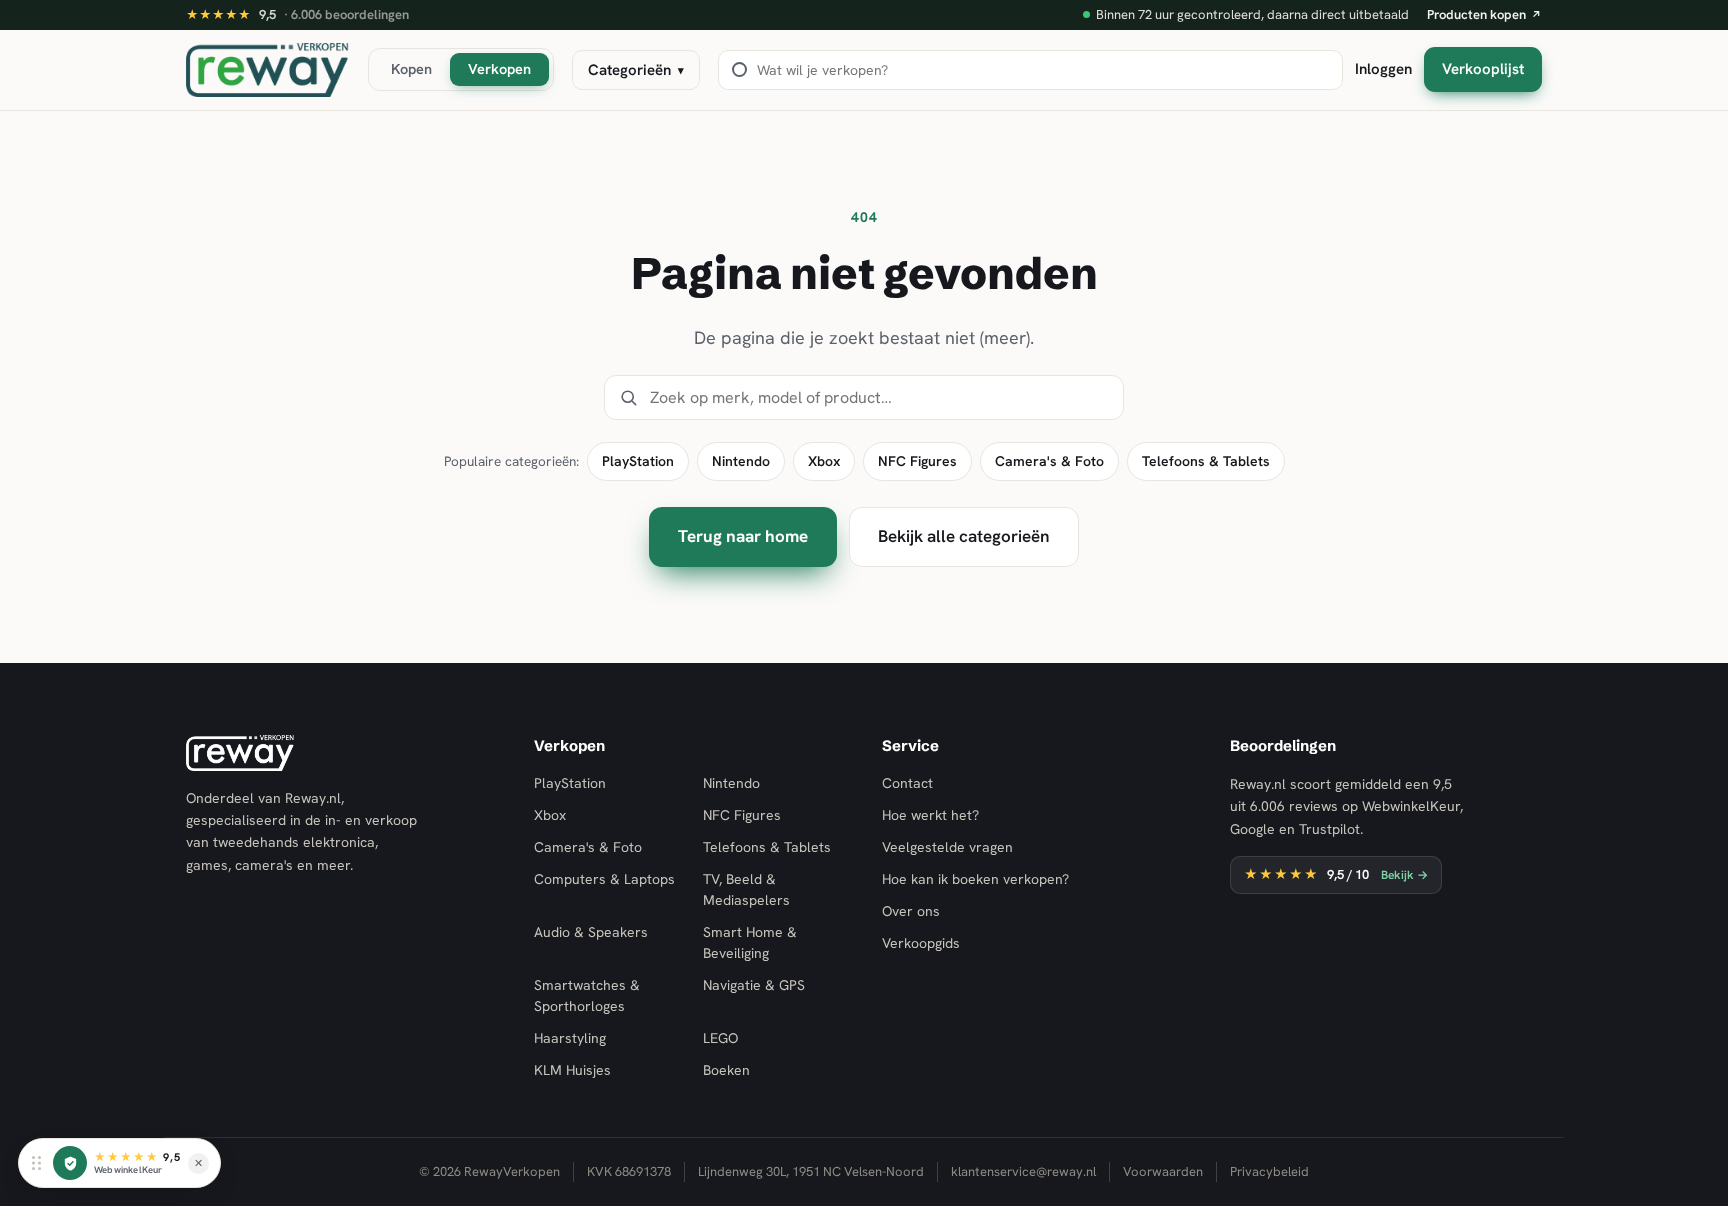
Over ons (911, 911)
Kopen (411, 68)
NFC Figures (917, 461)
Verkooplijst (1483, 69)
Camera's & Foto (1049, 461)
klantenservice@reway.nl (1023, 1171)
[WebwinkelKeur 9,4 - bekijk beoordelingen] (70, 1163)
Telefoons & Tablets (1206, 461)
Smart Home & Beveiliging (750, 942)
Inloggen (1383, 69)
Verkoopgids (921, 943)
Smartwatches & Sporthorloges (587, 995)
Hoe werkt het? (930, 815)
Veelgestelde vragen (947, 847)
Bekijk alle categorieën (964, 536)
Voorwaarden (1163, 1171)
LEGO (720, 1038)
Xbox (824, 461)
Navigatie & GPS (754, 985)
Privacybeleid (1269, 1171)
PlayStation (638, 461)
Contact (907, 783)
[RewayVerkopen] (268, 70)
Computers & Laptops (604, 879)
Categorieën (636, 70)
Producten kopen (1484, 14)
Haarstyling (570, 1038)
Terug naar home (743, 536)
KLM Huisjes (572, 1070)
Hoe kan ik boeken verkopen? (975, 879)
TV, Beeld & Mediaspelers (746, 889)
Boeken (726, 1070)
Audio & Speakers (591, 932)
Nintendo (741, 461)
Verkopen (499, 68)
